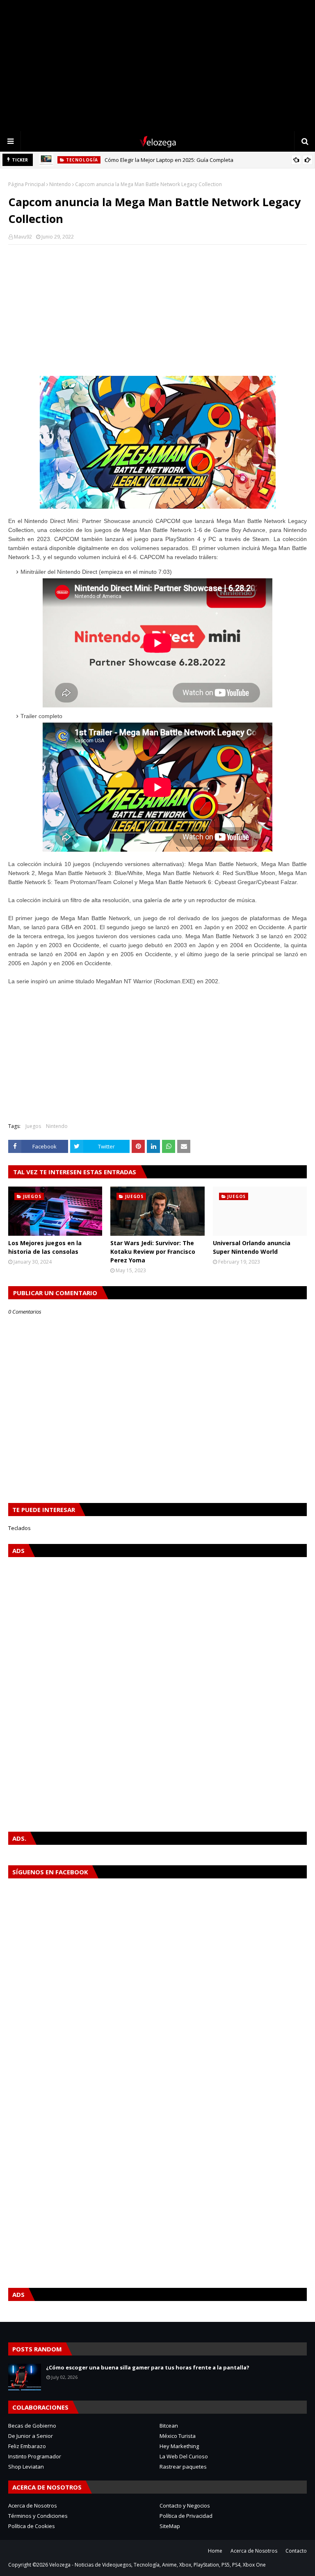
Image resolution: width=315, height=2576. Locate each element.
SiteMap (170, 2526)
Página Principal (27, 184)
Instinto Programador (35, 2456)
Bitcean (169, 2426)
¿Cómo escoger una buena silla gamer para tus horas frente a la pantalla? (148, 2367)
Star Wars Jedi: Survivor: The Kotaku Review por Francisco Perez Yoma (153, 1252)
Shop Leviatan (26, 2467)
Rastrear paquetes (183, 2467)
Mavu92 (23, 237)
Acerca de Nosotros (33, 2506)
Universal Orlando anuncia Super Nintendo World (252, 1247)
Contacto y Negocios (185, 2506)
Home (215, 2551)
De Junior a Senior (31, 2436)
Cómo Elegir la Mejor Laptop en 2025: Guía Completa (169, 160)
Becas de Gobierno (32, 2426)
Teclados (19, 1528)
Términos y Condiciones (38, 2516)
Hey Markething (179, 2446)
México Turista (178, 2436)
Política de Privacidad (186, 2516)
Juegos (33, 1126)
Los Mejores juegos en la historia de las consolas (45, 1247)
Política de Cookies (32, 2526)
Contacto (296, 2551)
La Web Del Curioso (184, 2456)
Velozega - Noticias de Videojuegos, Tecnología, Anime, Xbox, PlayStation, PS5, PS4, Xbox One (157, 2565)
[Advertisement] (157, 66)
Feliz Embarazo (27, 2446)
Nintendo (60, 184)
